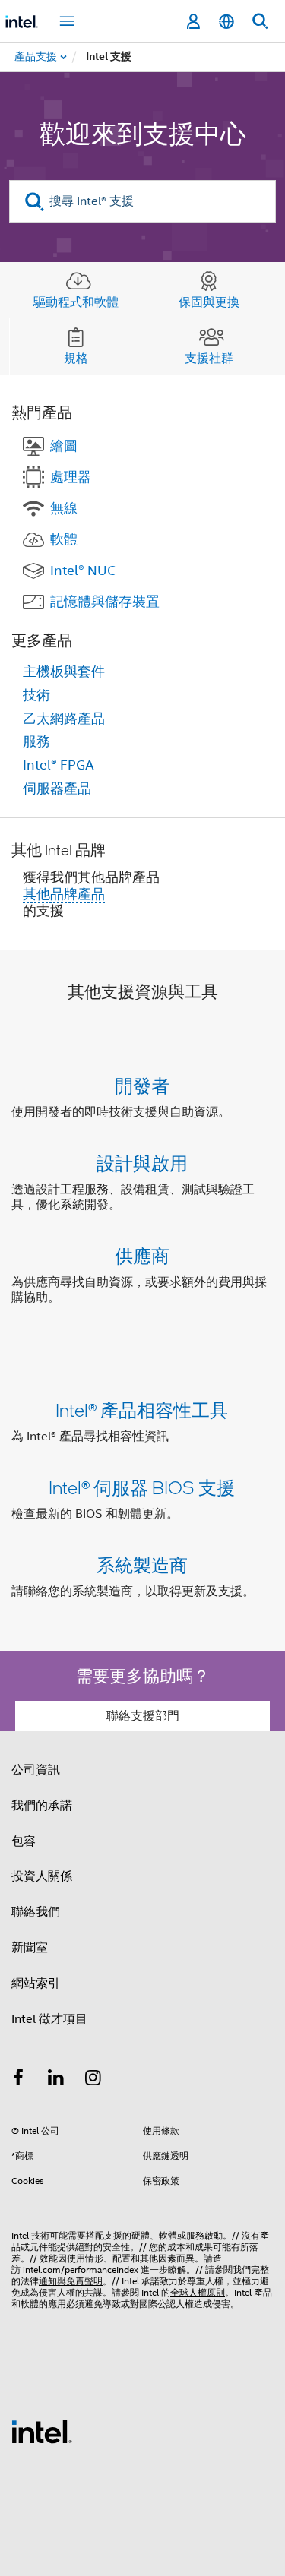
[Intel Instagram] (93, 2080)
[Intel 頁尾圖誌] (42, 2431)
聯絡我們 (36, 1912)
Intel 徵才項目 (49, 2019)
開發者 (142, 1085)
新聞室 (30, 1948)
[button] (142, 1195)
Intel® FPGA (59, 765)
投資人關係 (42, 1876)
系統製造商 (142, 1565)
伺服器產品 (57, 789)
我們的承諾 (42, 1806)
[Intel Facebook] (18, 2080)
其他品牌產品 (64, 894)
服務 (36, 741)
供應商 (142, 1255)
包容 (24, 1841)
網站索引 (36, 1983)
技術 (36, 695)
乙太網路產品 (64, 719)
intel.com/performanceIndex (81, 2269)
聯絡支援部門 (143, 1716)
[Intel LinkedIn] (56, 2080)
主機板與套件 (64, 672)
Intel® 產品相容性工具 (142, 1410)
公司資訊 (36, 1770)
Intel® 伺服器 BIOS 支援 (142, 1487)
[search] (35, 202)
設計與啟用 (142, 1163)
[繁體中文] (226, 22)
